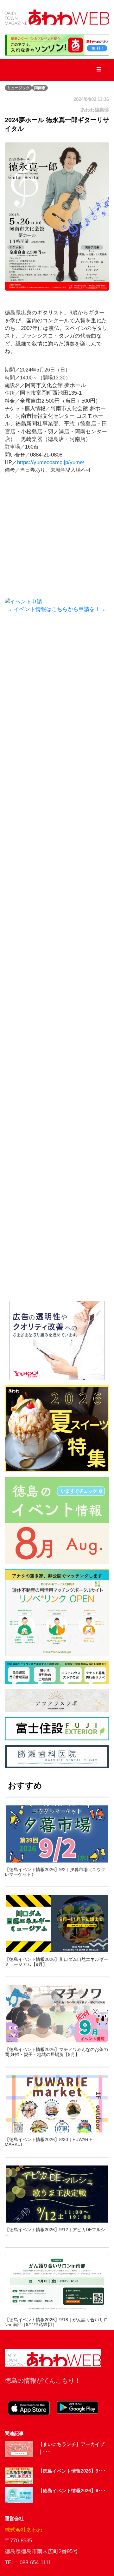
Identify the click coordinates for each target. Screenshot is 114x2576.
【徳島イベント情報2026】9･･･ (72, 2471)
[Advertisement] (57, 697)
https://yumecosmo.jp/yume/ (51, 462)
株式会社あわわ (24, 2530)
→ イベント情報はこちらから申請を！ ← (57, 609)
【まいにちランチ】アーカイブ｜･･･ (71, 2448)
